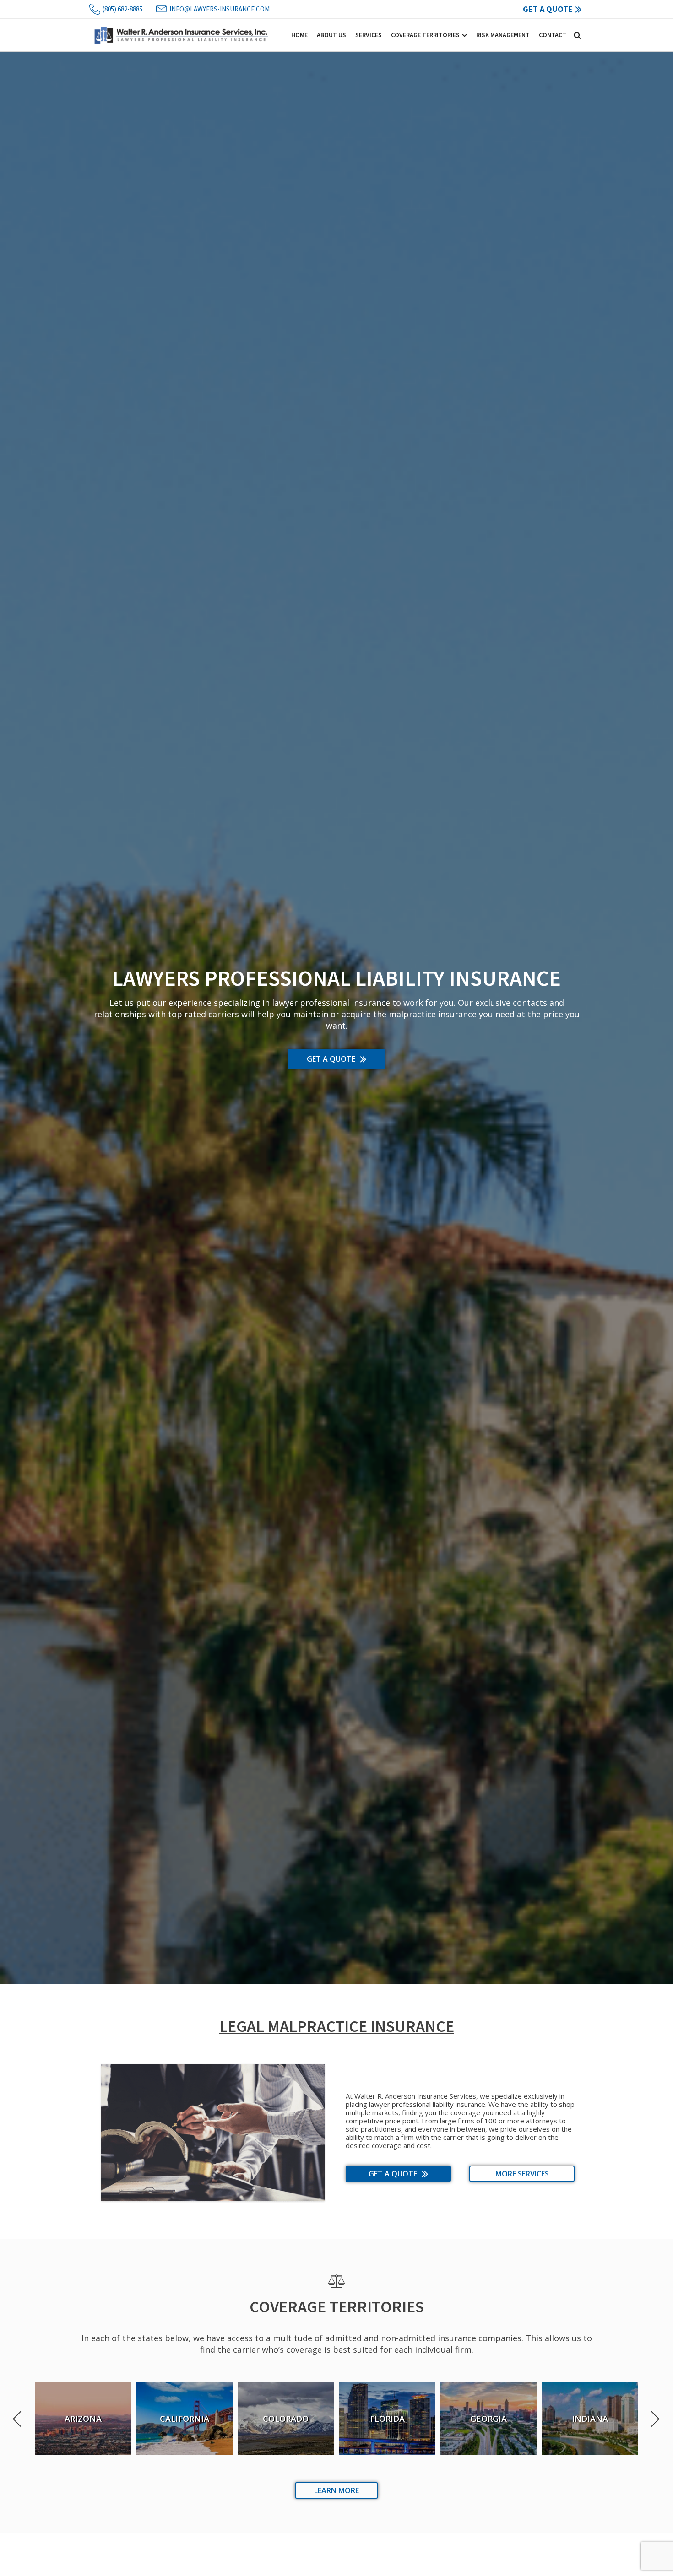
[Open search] (577, 35)
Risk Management (503, 35)
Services (369, 35)
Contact (553, 35)
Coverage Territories (425, 35)
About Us (331, 35)
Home (299, 35)
